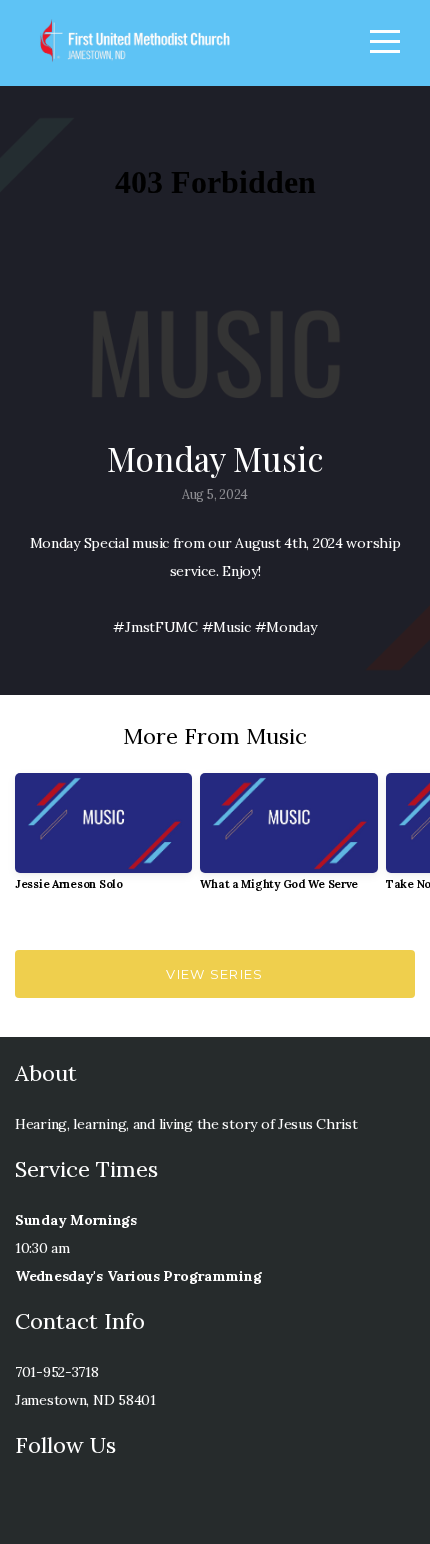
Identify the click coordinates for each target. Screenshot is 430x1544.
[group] (103, 839)
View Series (214, 974)
